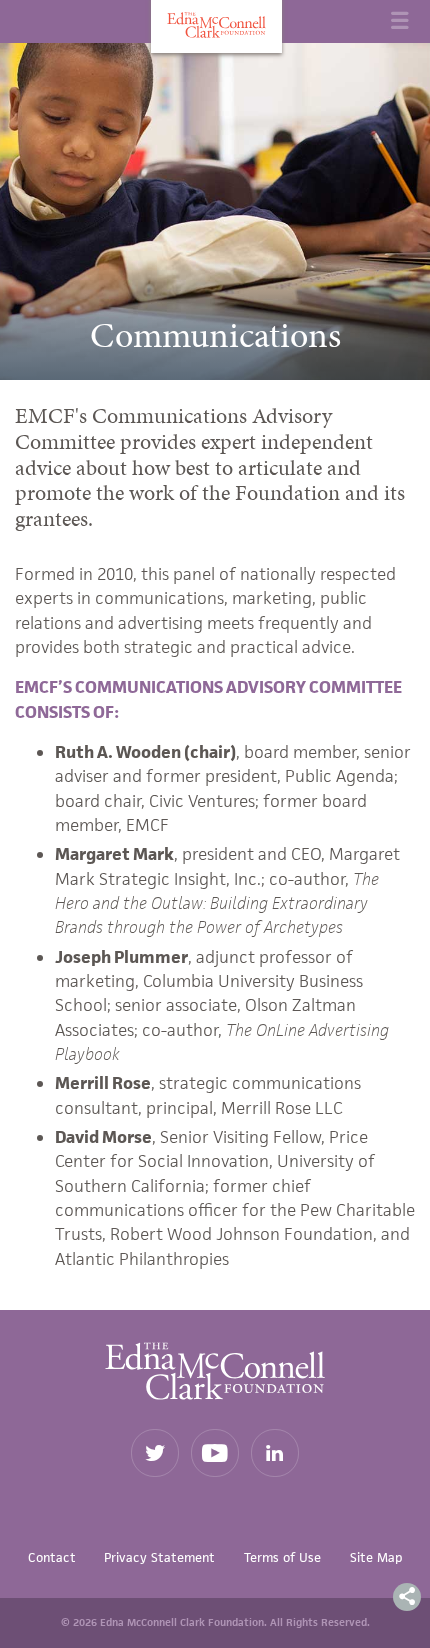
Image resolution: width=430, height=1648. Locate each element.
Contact (52, 1557)
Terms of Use (282, 1557)
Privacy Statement (159, 1557)
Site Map (376, 1557)
